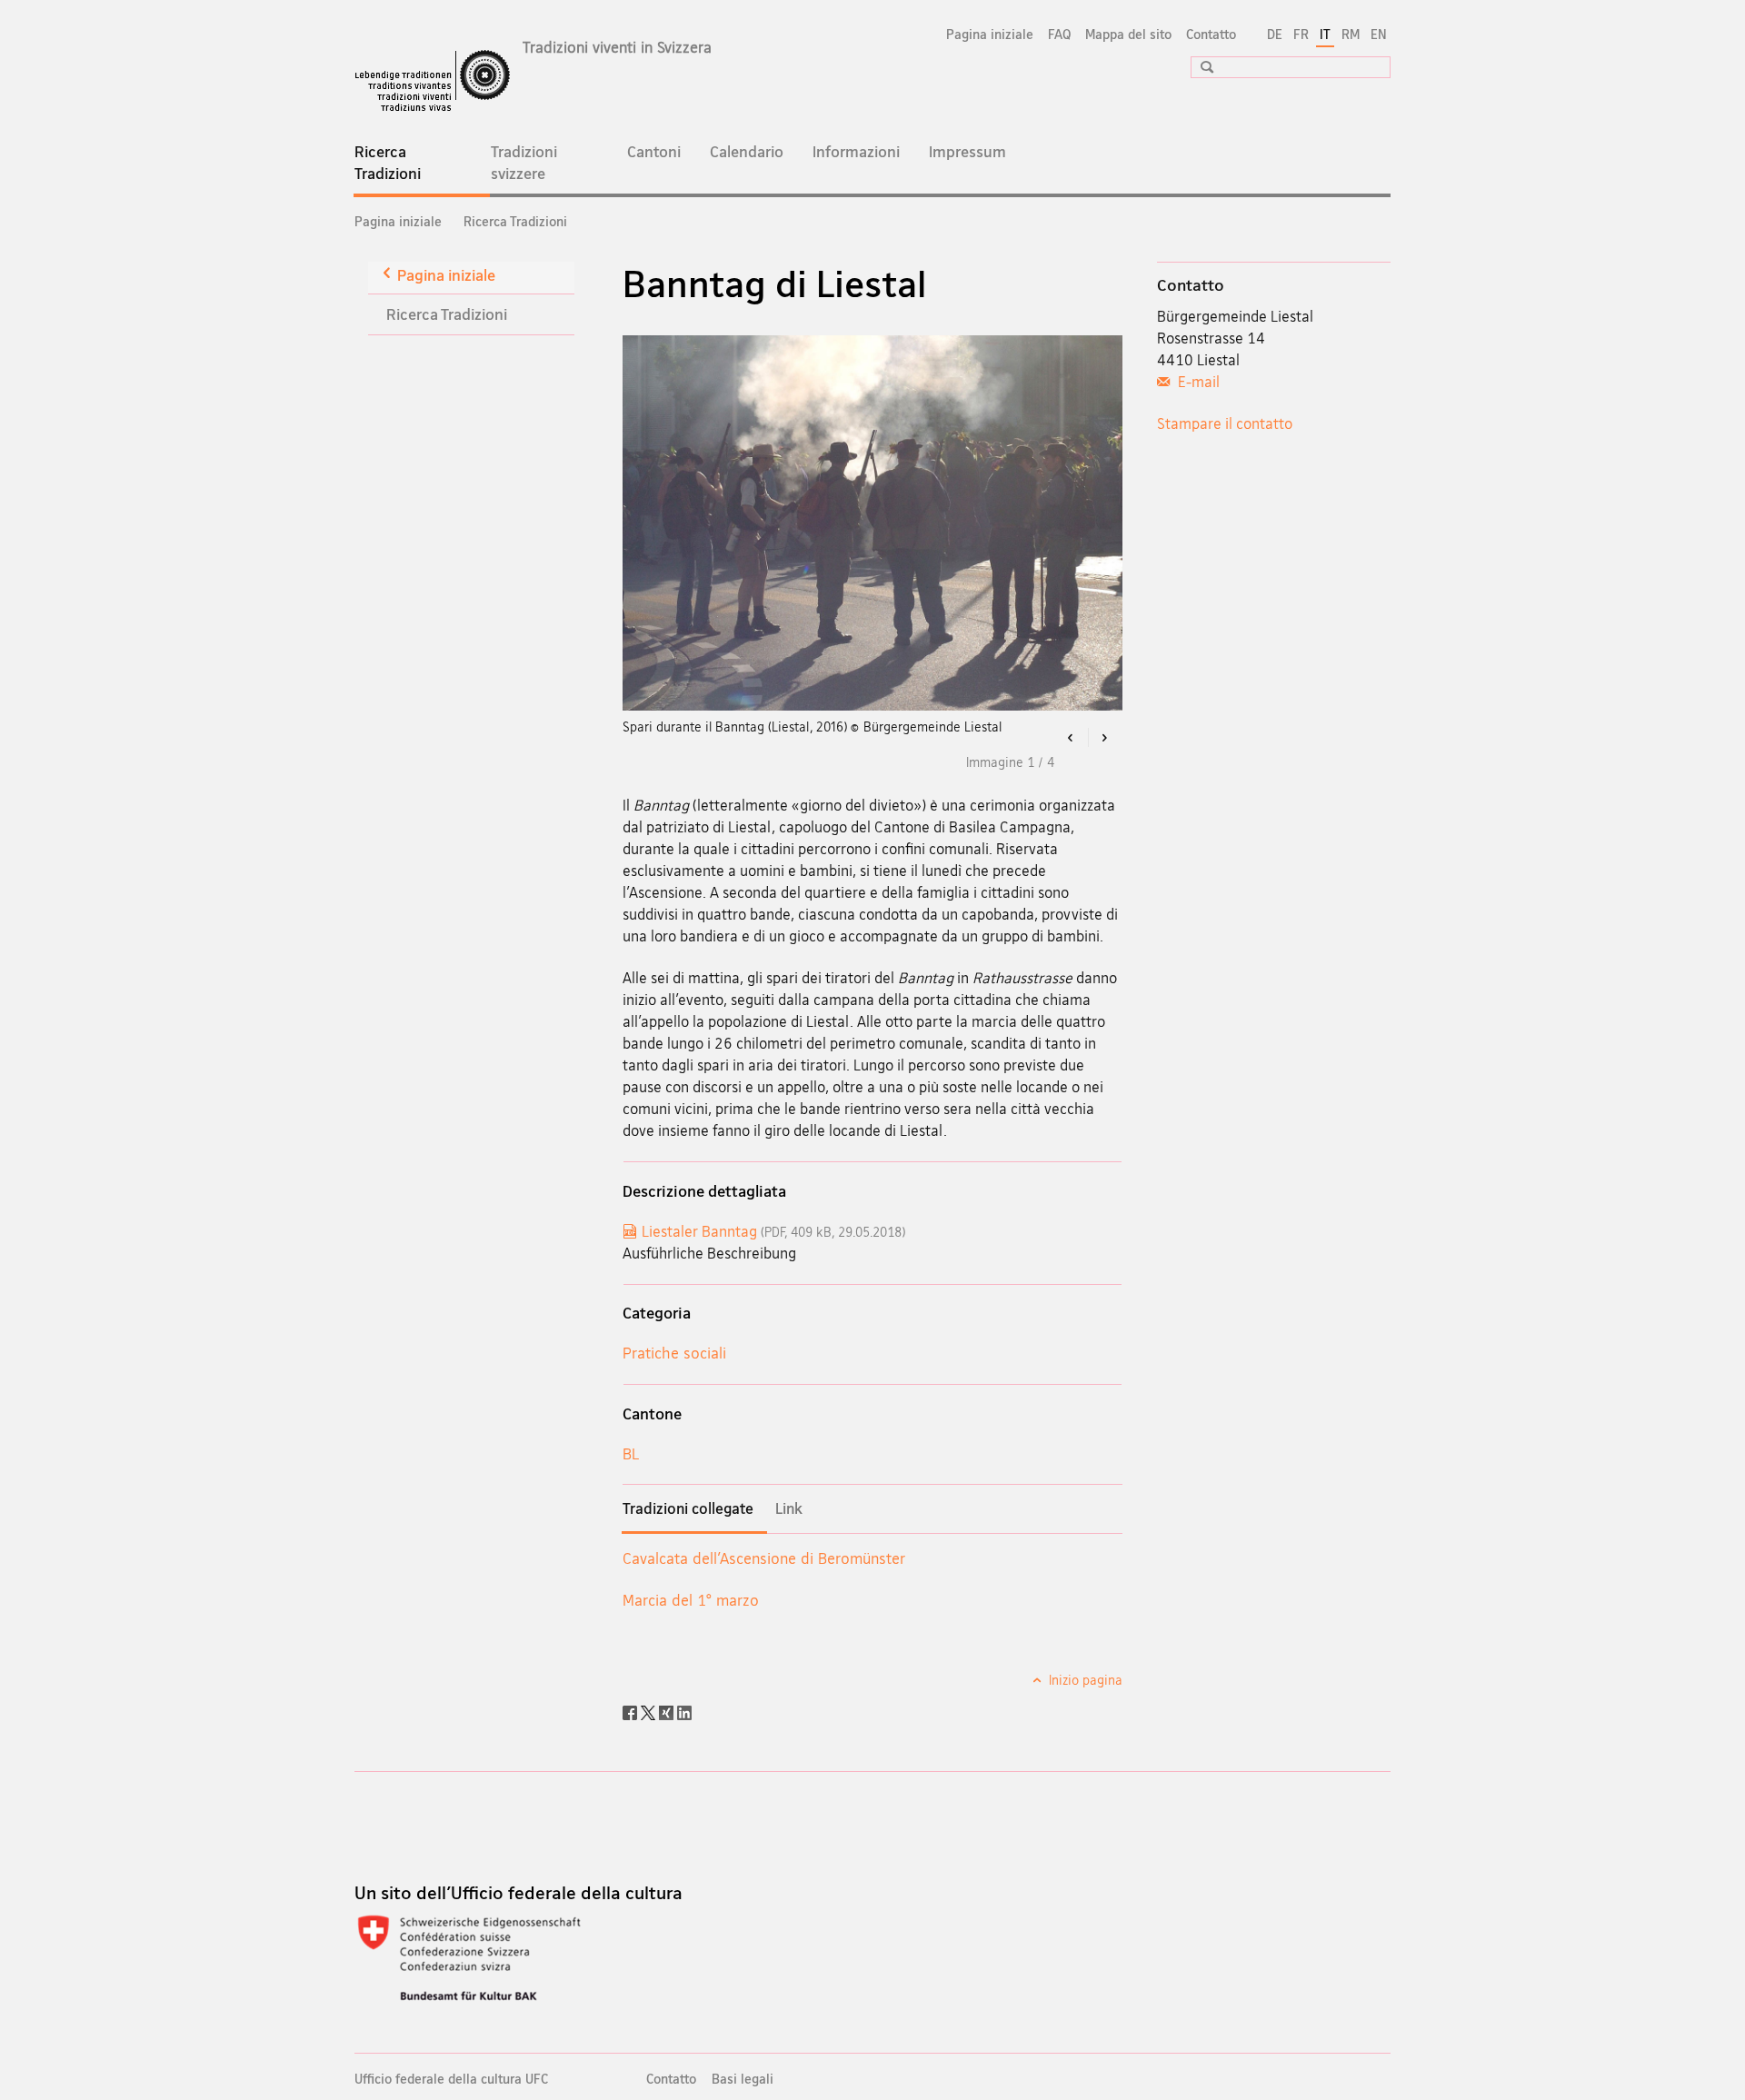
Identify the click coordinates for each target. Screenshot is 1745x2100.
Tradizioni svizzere (524, 162)
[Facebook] (632, 1711)
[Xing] (668, 1711)
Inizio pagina (1084, 1680)
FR (1301, 34)
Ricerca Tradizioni (413, 168)
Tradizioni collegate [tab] (688, 1508)
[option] (873, 523)
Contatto (1211, 34)
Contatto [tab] (1191, 284)
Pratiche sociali (674, 1353)
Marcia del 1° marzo (691, 1600)
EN (1379, 34)
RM (1351, 34)
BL (631, 1453)
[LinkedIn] (684, 1711)
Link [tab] (789, 1508)
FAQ (1059, 34)
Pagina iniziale (990, 34)
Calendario (747, 151)
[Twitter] (650, 1711)
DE (1275, 34)
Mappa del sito (1128, 34)
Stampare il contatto (1225, 423)
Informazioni (856, 151)
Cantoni (654, 151)
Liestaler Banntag (773, 1231)
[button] (1201, 67)
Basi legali (743, 2079)
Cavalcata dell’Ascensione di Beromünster (764, 1558)
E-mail (1197, 382)
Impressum (967, 151)
